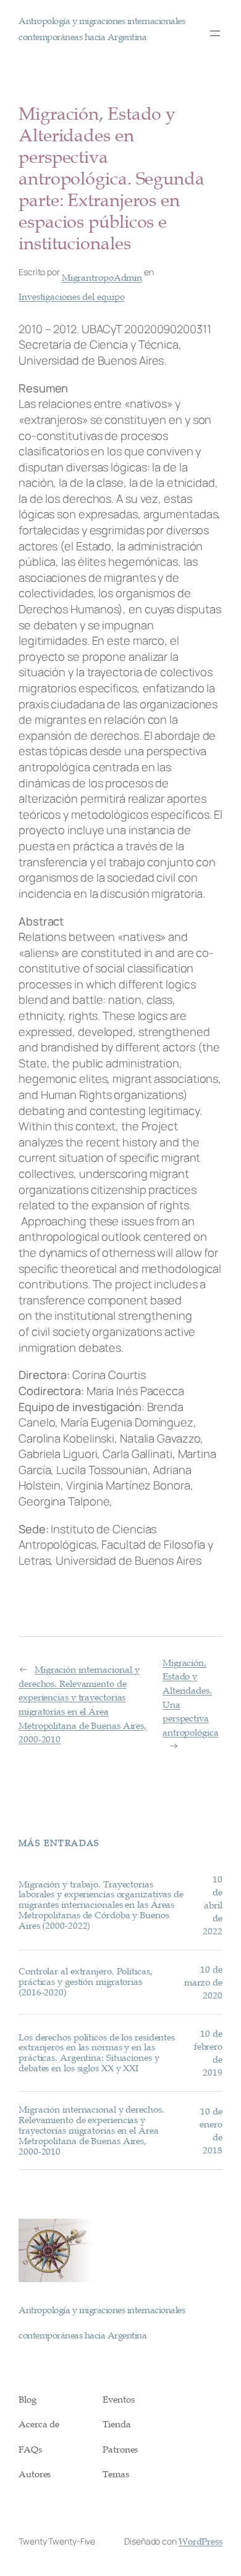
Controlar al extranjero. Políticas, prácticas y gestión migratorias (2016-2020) (86, 1982)
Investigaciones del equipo (71, 296)
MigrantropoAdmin (102, 277)
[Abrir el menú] (215, 33)
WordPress (201, 2541)
